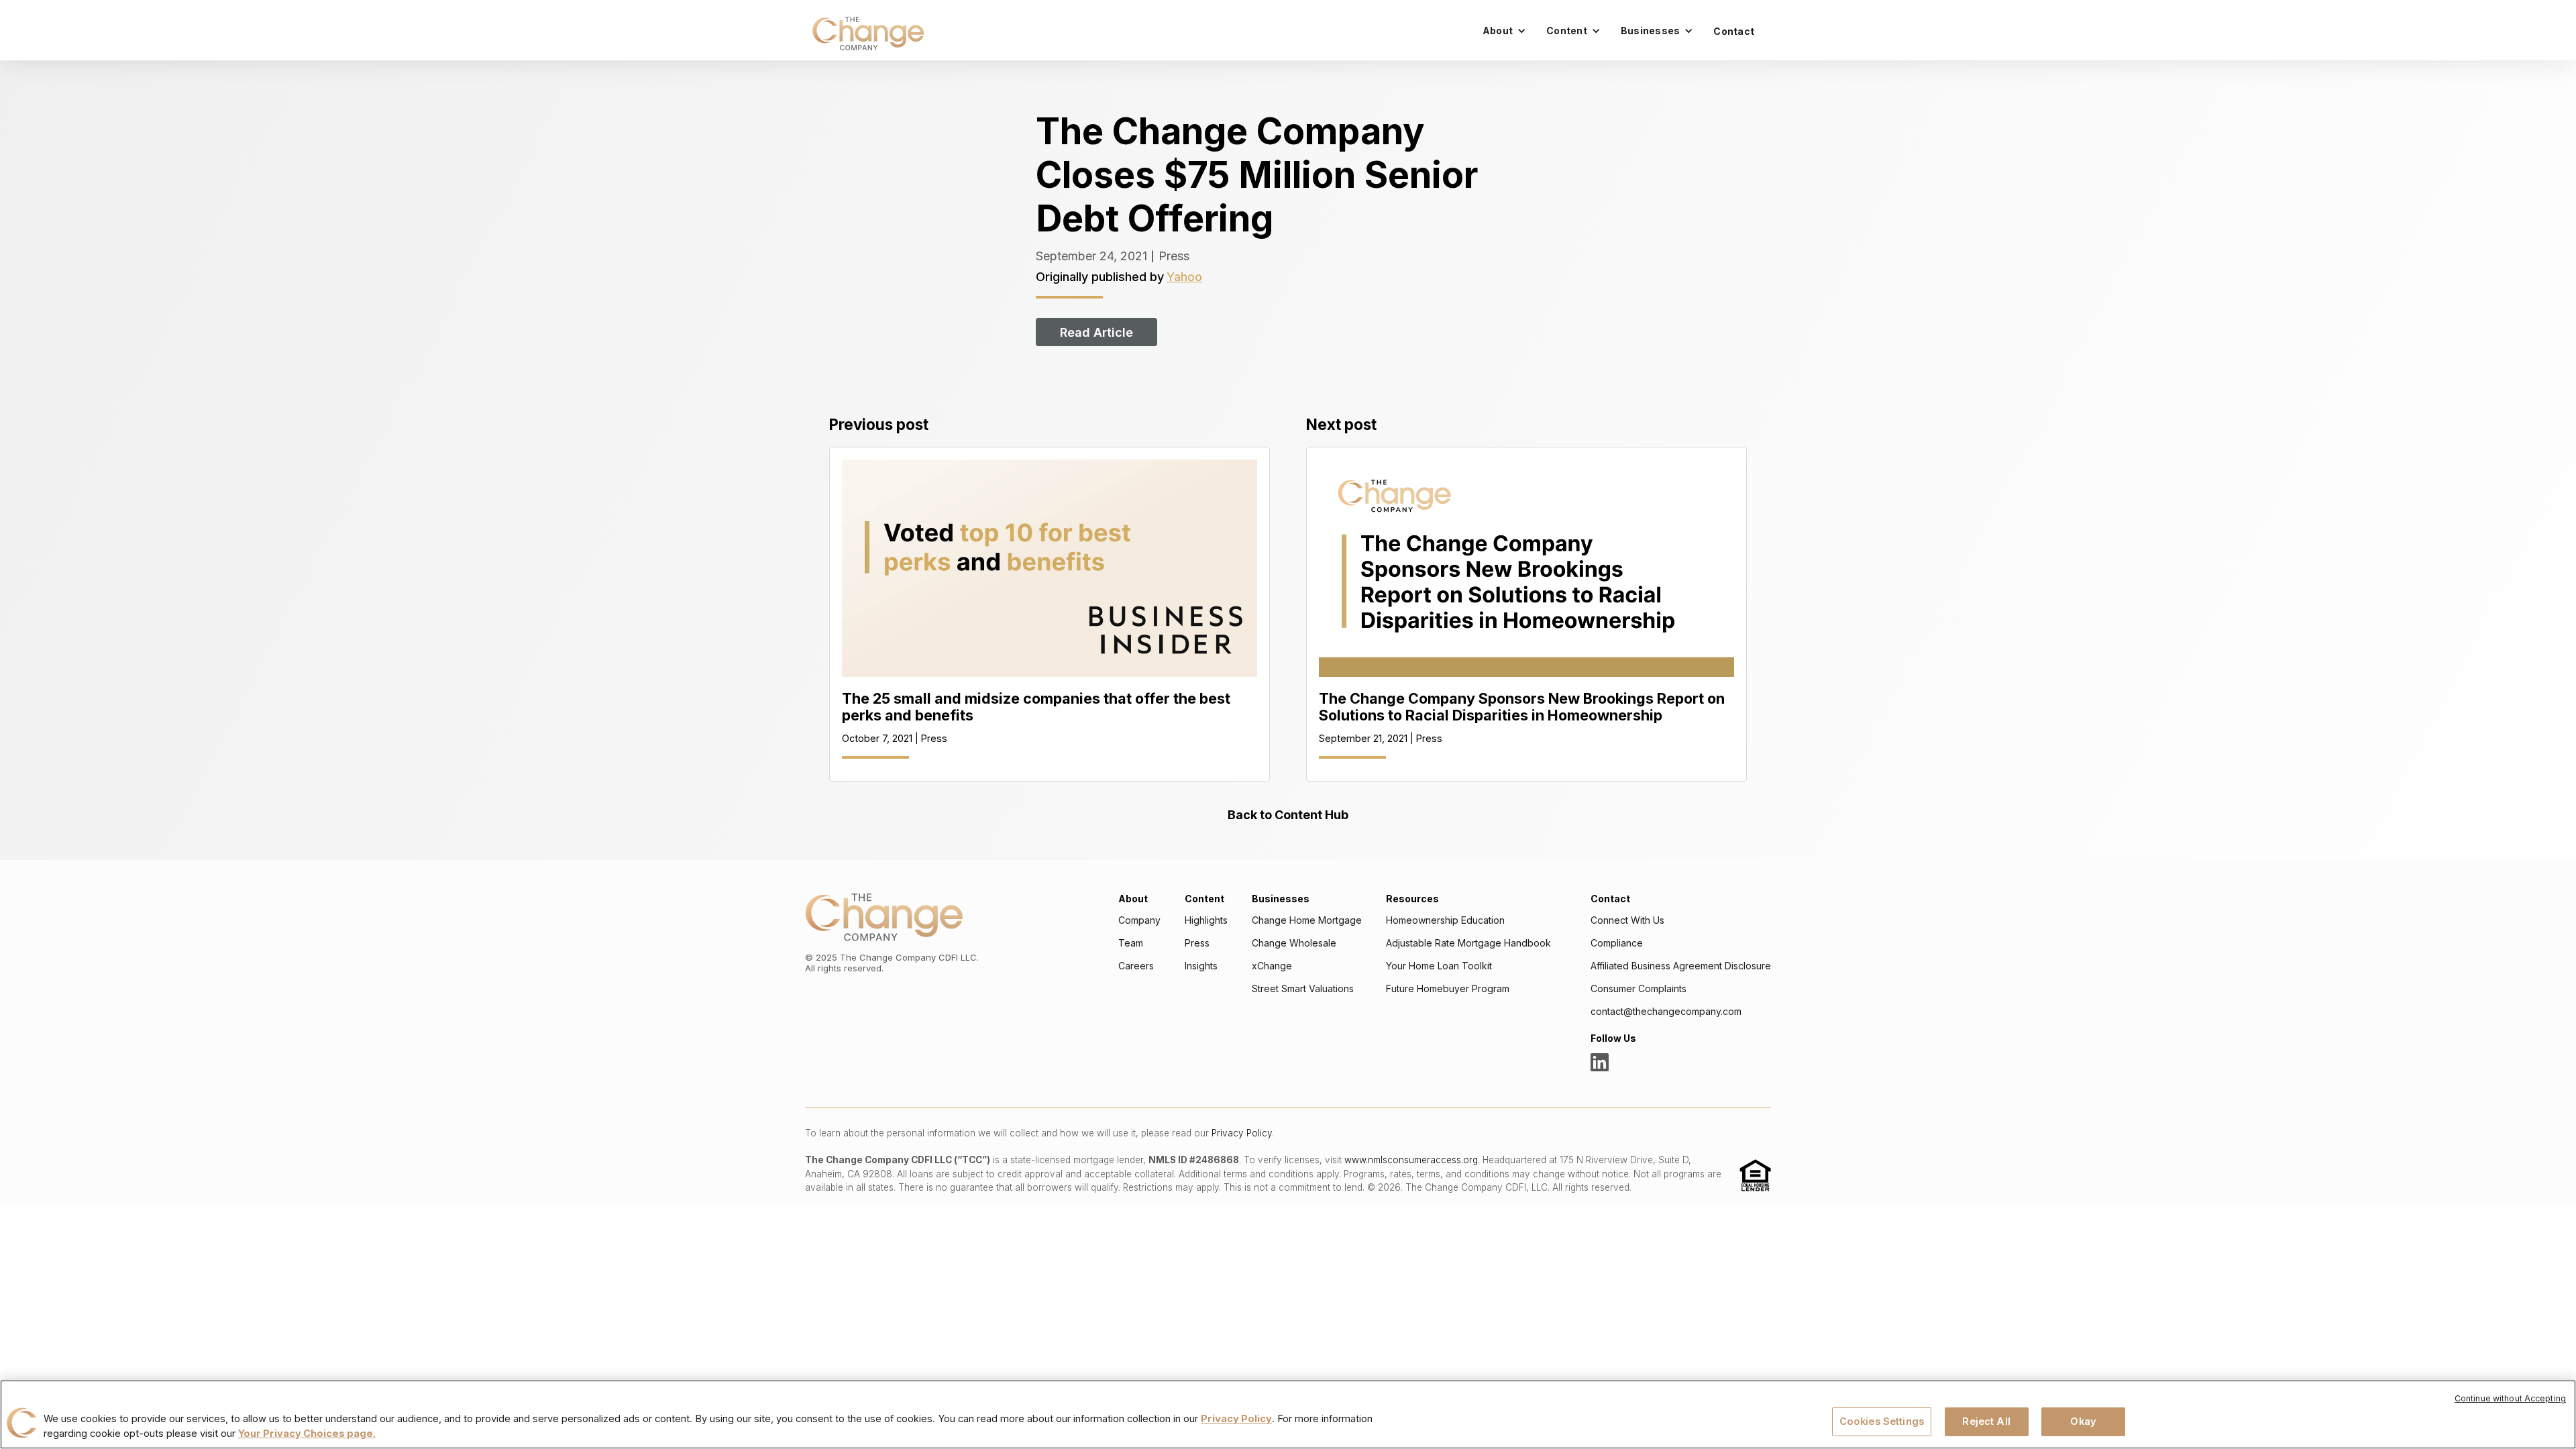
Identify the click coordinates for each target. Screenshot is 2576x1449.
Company (1139, 920)
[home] (868, 34)
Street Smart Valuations (1303, 989)
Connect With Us (1627, 920)
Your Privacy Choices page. (307, 1434)
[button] (1504, 31)
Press (1197, 943)
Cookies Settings (1882, 1421)
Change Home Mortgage (1307, 920)
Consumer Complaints (1639, 989)
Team (1131, 943)
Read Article (1096, 332)
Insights (1201, 966)
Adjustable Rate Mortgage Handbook (1468, 943)
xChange (1272, 966)
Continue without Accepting (2510, 1398)
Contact (1734, 31)
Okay (2083, 1421)
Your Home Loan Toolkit (1439, 966)
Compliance (1617, 943)
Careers (1136, 966)
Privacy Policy (1242, 1133)
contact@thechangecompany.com (1666, 1012)
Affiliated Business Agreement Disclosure (1681, 966)
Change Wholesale (1294, 943)
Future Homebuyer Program (1448, 989)
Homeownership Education (1445, 920)
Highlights (1206, 920)
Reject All (1986, 1421)
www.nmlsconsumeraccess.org (1411, 1160)
